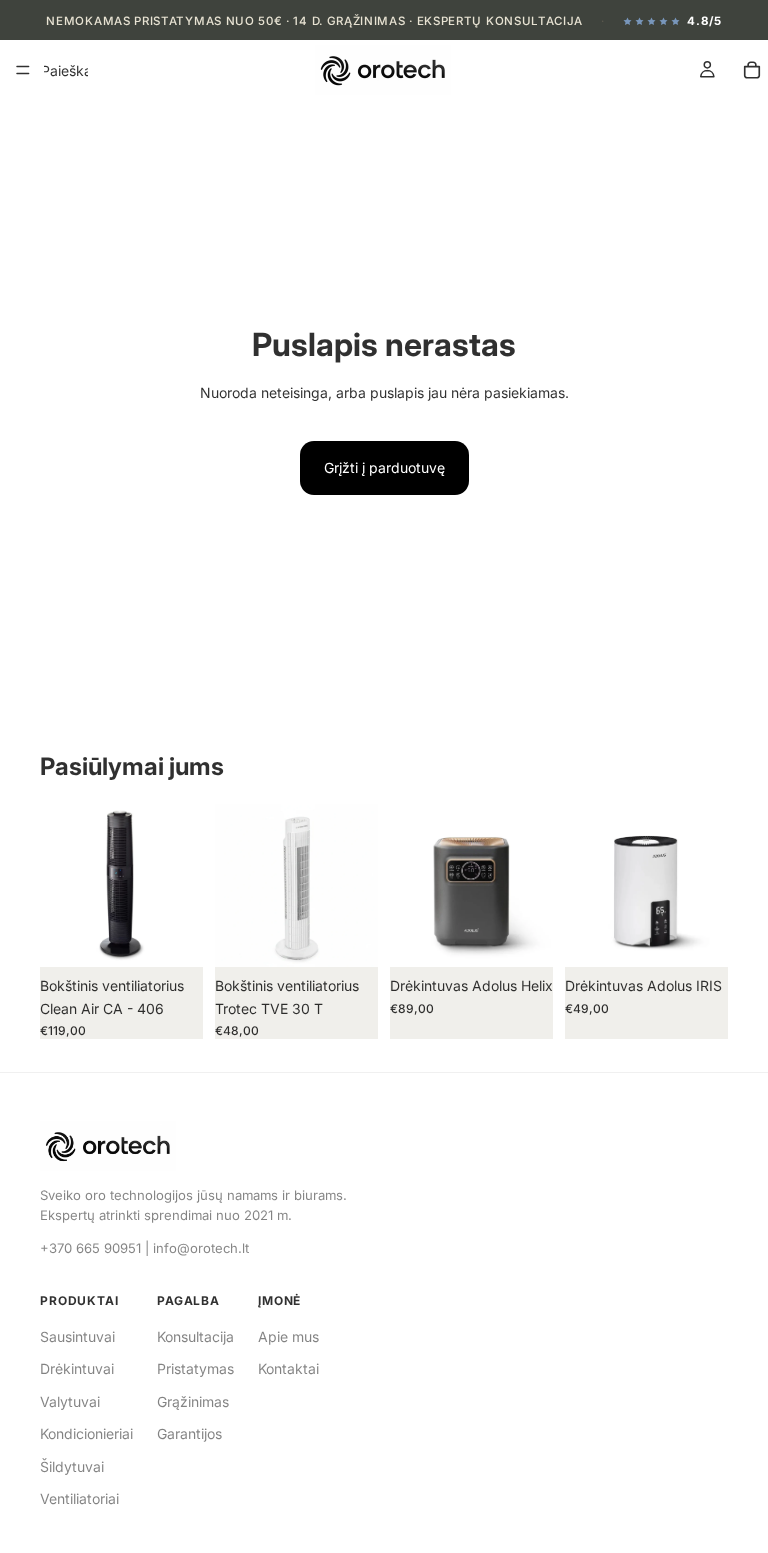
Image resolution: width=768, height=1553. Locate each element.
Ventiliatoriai (79, 1498)
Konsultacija (195, 1336)
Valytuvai (70, 1401)
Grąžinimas (193, 1401)
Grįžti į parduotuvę (384, 467)
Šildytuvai (72, 1466)
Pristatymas (195, 1368)
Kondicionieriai (86, 1433)
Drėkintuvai (77, 1368)
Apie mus (288, 1336)
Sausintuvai (77, 1336)
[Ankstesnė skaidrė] (62, 886)
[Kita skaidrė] (181, 886)
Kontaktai (288, 1368)
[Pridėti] (172, 937)
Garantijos (189, 1433)
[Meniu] (23, 71)
